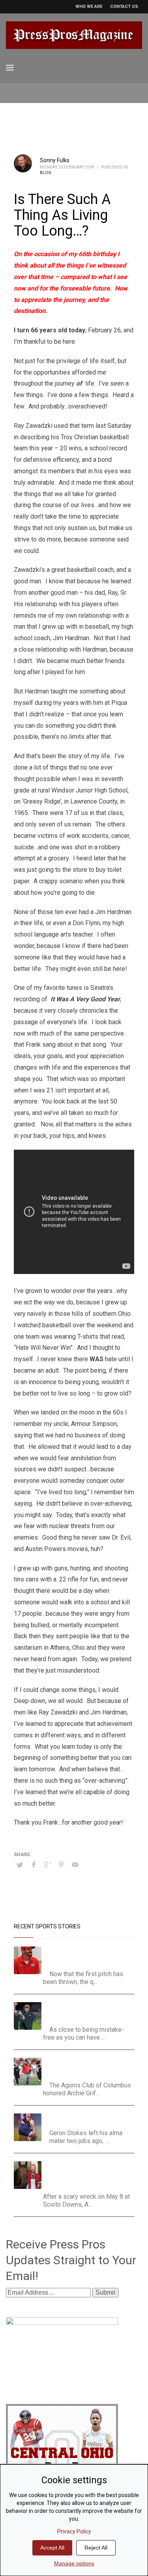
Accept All (52, 2548)
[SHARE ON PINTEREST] (61, 1865)
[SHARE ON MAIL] (75, 1865)
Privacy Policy (74, 2531)
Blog (46, 173)
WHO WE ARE (89, 7)
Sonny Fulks (55, 160)
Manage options (74, 2563)
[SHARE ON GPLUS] (47, 1865)
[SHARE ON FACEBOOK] (34, 1865)
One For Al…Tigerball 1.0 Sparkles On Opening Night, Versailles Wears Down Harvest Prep (91, 2012)
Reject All (96, 2548)
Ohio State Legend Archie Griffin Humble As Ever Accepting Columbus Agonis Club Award (89, 2067)
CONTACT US (124, 7)
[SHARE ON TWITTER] (20, 1865)
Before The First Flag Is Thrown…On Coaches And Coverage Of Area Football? (90, 1956)
